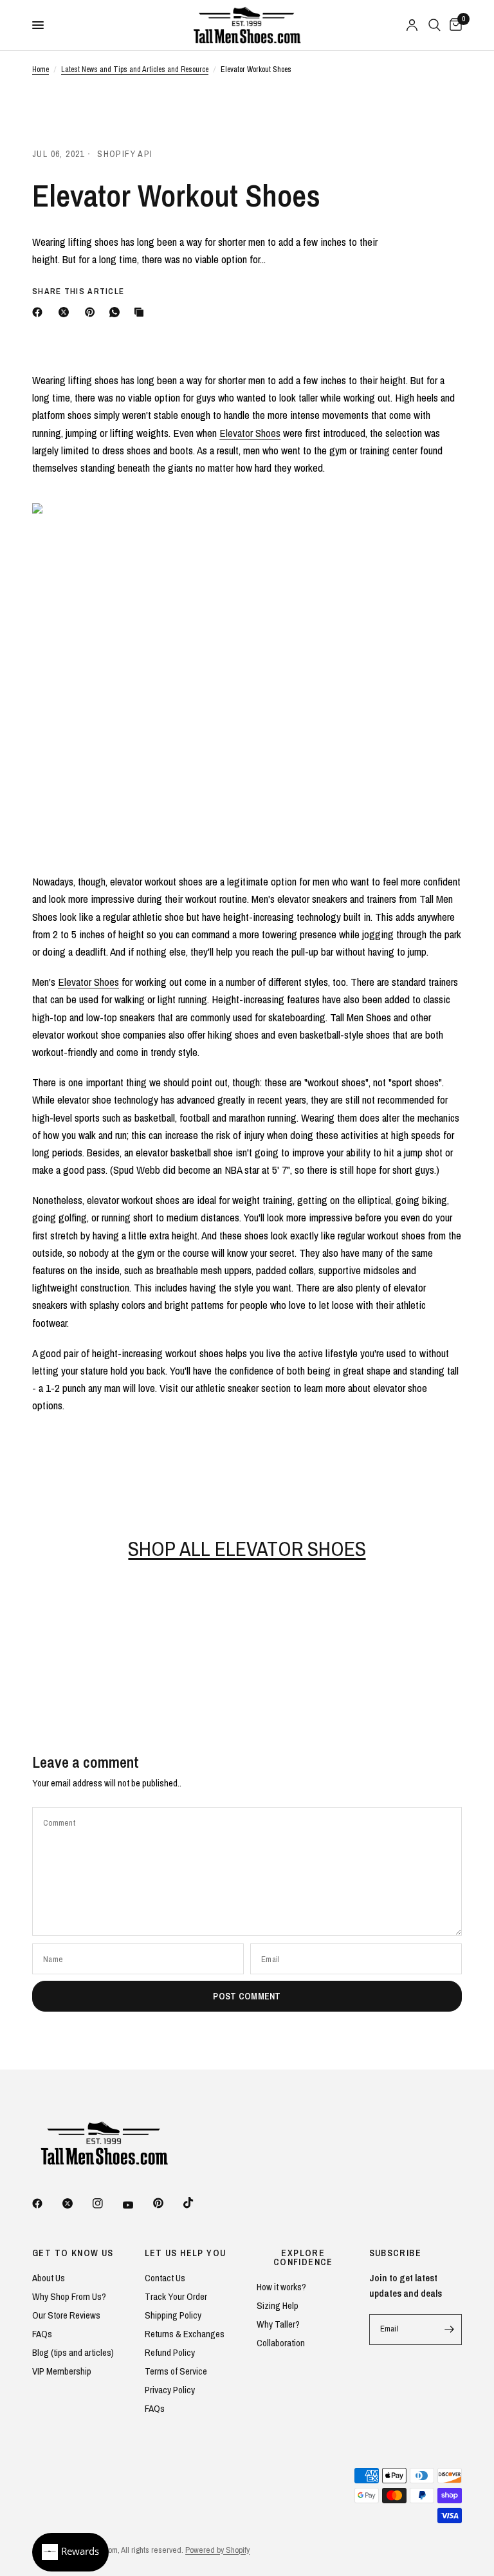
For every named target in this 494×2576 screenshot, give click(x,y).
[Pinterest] (93, 312)
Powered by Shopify (217, 2550)
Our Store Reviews (66, 2315)
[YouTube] (137, 2205)
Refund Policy (170, 2352)
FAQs (42, 2334)
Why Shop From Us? (69, 2296)
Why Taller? (278, 2324)
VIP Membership (62, 2371)
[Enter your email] (449, 2330)
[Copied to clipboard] (142, 312)
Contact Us (165, 2278)
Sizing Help (278, 2305)
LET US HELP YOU (186, 2253)
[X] (66, 312)
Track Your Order (176, 2296)
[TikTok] (197, 2203)
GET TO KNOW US (73, 2253)
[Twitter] (77, 2203)
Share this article (78, 291)
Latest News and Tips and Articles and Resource (135, 69)
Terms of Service (176, 2371)
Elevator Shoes (250, 433)
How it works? (281, 2287)
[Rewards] (70, 2552)
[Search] (435, 25)
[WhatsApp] (117, 312)
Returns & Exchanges (185, 2334)
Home (41, 69)
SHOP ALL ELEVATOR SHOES (247, 1549)
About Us (49, 2278)
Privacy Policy (170, 2390)
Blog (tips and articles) (73, 2352)
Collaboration (281, 2343)
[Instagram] (107, 2203)
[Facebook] (40, 312)
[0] (453, 25)
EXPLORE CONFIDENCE (303, 2257)
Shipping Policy (173, 2315)
